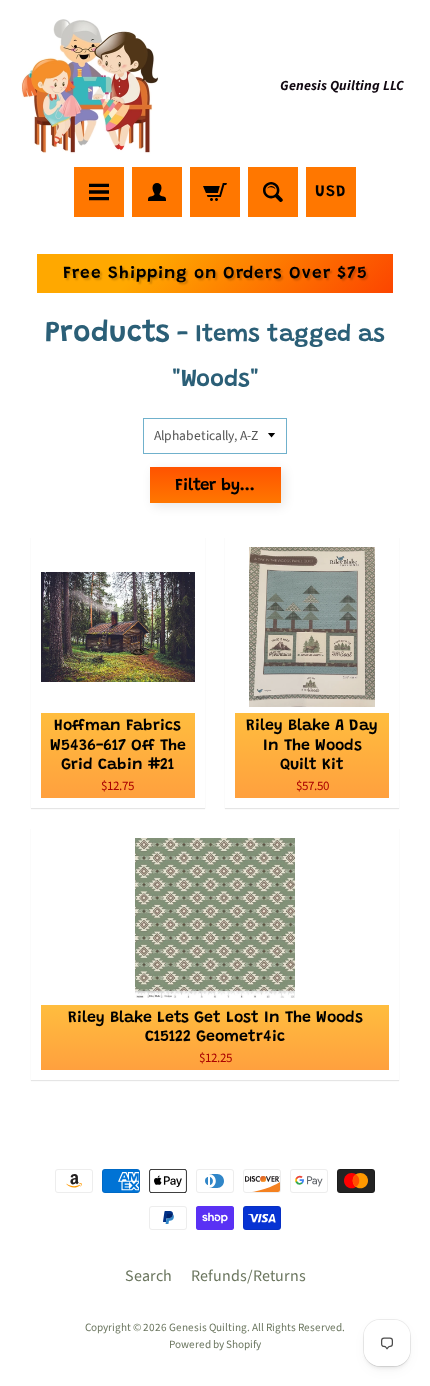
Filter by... (215, 486)
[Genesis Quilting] (91, 86)
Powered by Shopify (215, 1344)
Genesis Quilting (208, 1327)
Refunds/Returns (248, 1276)
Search (148, 1276)
